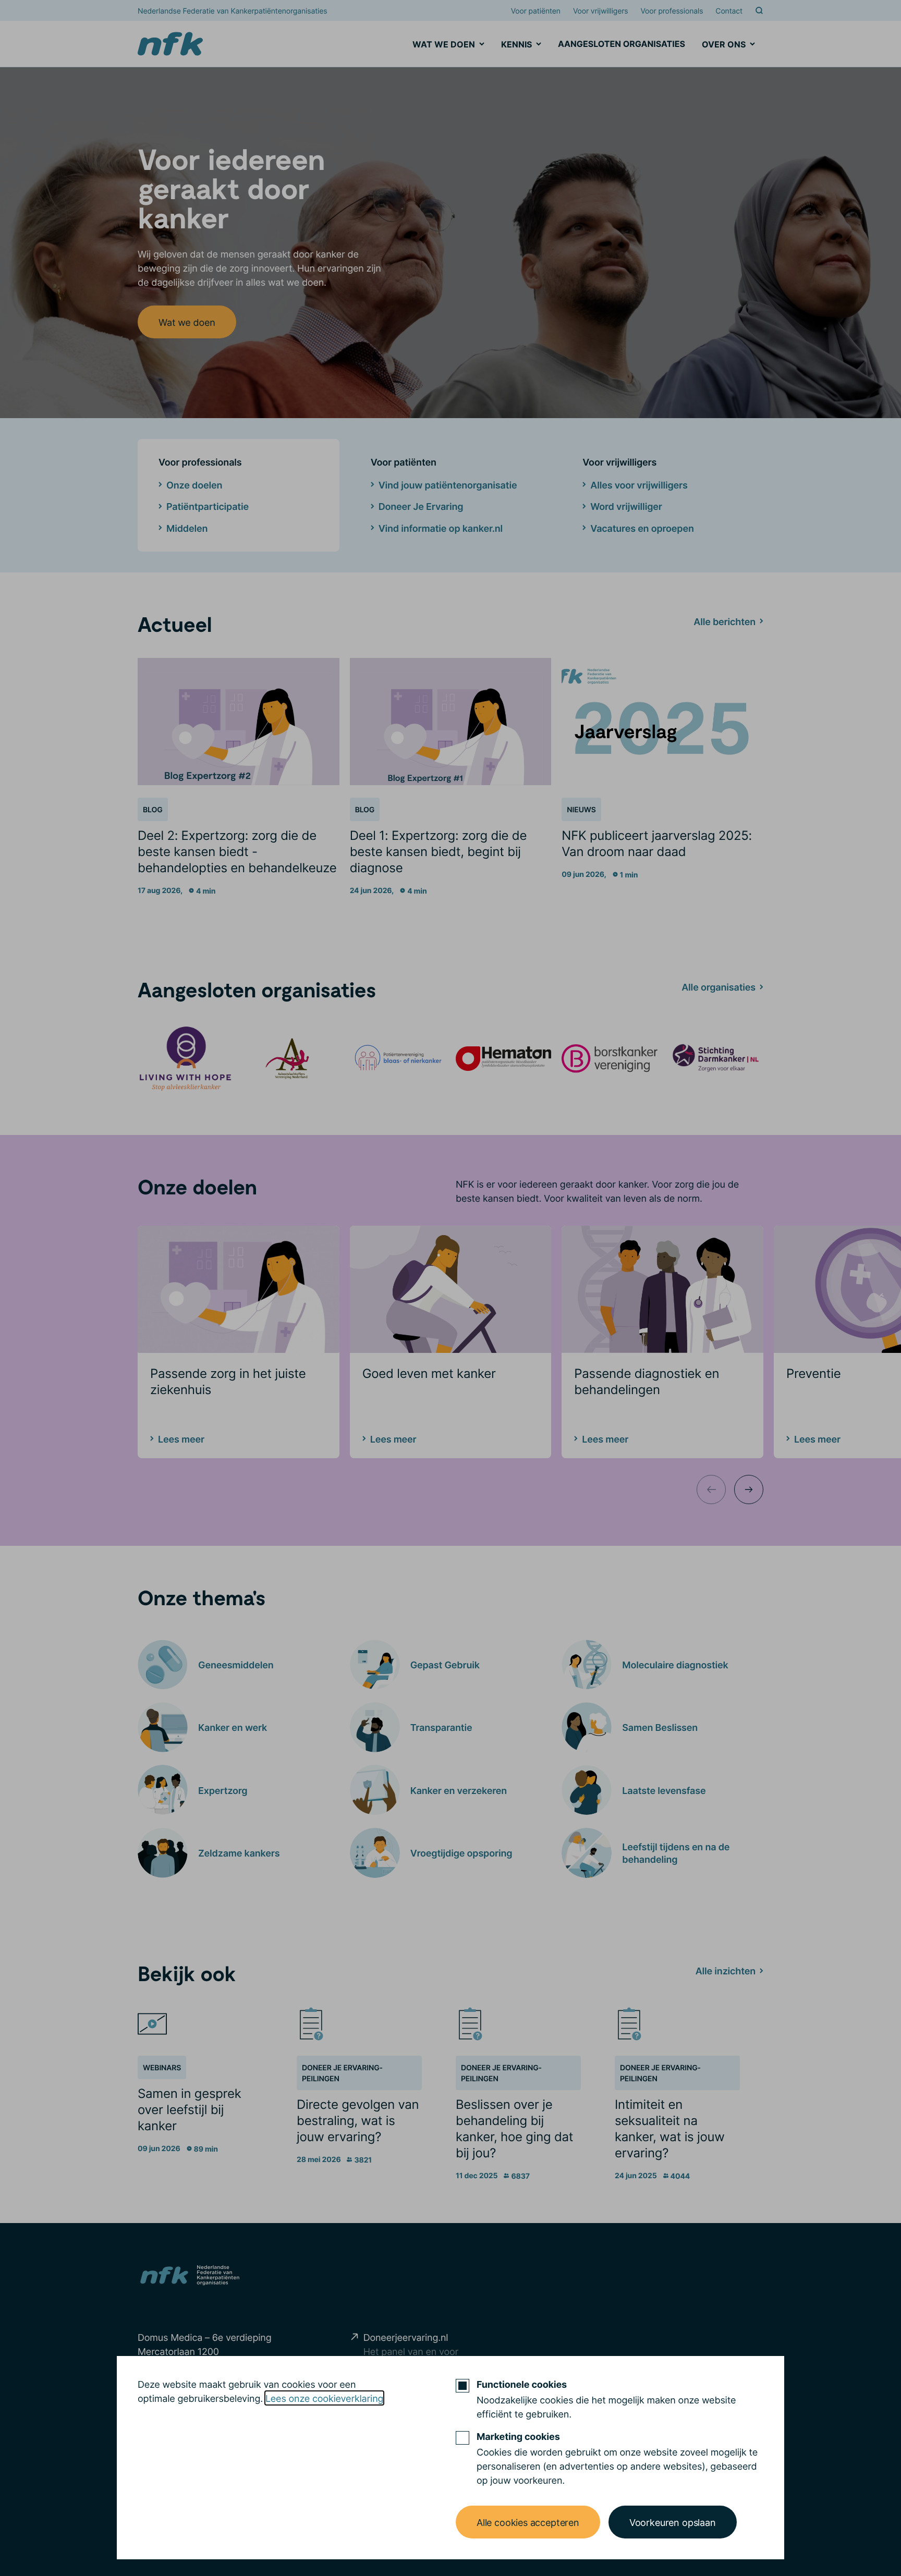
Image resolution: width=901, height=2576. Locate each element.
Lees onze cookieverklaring (324, 2398)
